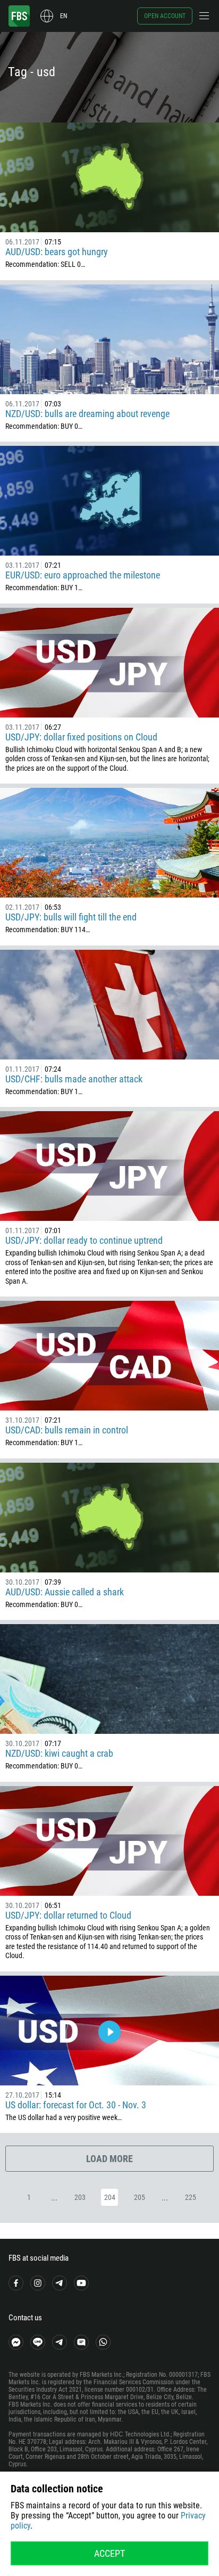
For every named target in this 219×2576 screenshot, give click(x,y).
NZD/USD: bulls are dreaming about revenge (87, 414)
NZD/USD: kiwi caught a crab (59, 1753)
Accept (109, 2553)
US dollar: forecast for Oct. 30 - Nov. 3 (76, 2105)
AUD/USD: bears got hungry (57, 252)
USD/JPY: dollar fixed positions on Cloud (81, 737)
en (64, 16)
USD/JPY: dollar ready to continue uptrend (84, 1240)
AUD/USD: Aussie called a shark (65, 1592)
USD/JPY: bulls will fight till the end (71, 917)
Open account (165, 16)
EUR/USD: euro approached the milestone (83, 575)
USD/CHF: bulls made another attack (74, 1079)
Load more (109, 2159)
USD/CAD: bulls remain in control (67, 1430)
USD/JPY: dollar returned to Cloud (68, 1915)
